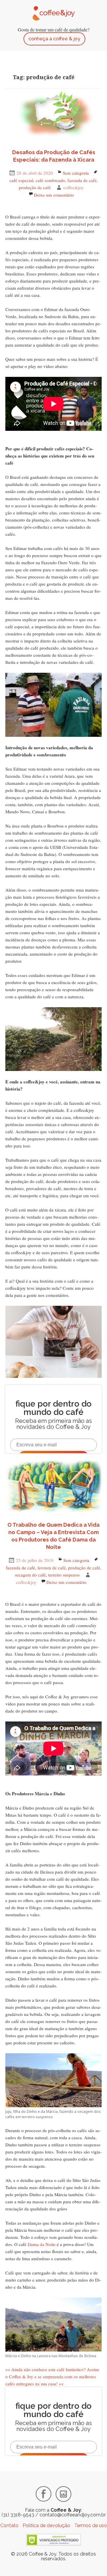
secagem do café (30, 1575)
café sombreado (50, 180)
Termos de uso (91, 2525)
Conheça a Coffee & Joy (54, 39)
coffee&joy (74, 187)
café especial (21, 180)
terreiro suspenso (64, 1575)
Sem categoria (76, 173)
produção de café (35, 187)
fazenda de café (82, 180)
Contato (9, 2525)
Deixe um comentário (54, 195)
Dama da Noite (42, 2244)
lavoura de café (52, 1568)
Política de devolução (46, 2525)
